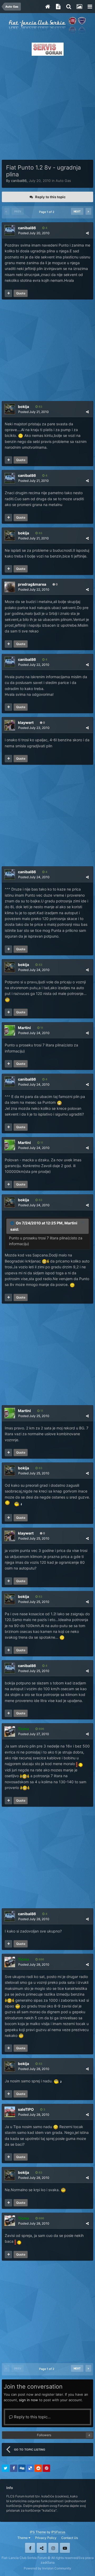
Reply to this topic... (32, 2417)
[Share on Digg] (22, 2468)
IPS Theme (38, 2532)
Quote (21, 293)
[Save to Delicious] (30, 2468)
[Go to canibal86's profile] (10, 230)
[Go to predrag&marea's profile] (10, 587)
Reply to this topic (50, 197)
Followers (44, 2435)
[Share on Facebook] (14, 2468)
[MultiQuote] (8, 293)
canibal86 (19, 181)
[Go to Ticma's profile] (10, 1731)
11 (41, 1028)
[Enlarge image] (59, 1102)
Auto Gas (63, 181)
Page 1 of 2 (47, 212)
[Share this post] (87, 233)
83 (40, 407)
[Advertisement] (47, 106)
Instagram (53, 2548)
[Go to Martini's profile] (10, 1030)
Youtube (65, 2548)
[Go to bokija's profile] (10, 409)
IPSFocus (58, 2532)
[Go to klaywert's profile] (10, 725)
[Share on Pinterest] (46, 2468)
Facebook (30, 2548)
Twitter (42, 2548)
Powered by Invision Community (47, 2568)
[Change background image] (79, 7)
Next (77, 211)
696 (41, 1729)
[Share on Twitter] (6, 2468)
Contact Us (70, 2538)
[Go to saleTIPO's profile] (10, 2112)
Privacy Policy (46, 2538)
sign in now (28, 2400)
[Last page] (88, 211)
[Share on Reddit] (38, 2468)
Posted (34, 233)
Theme (23, 2538)
